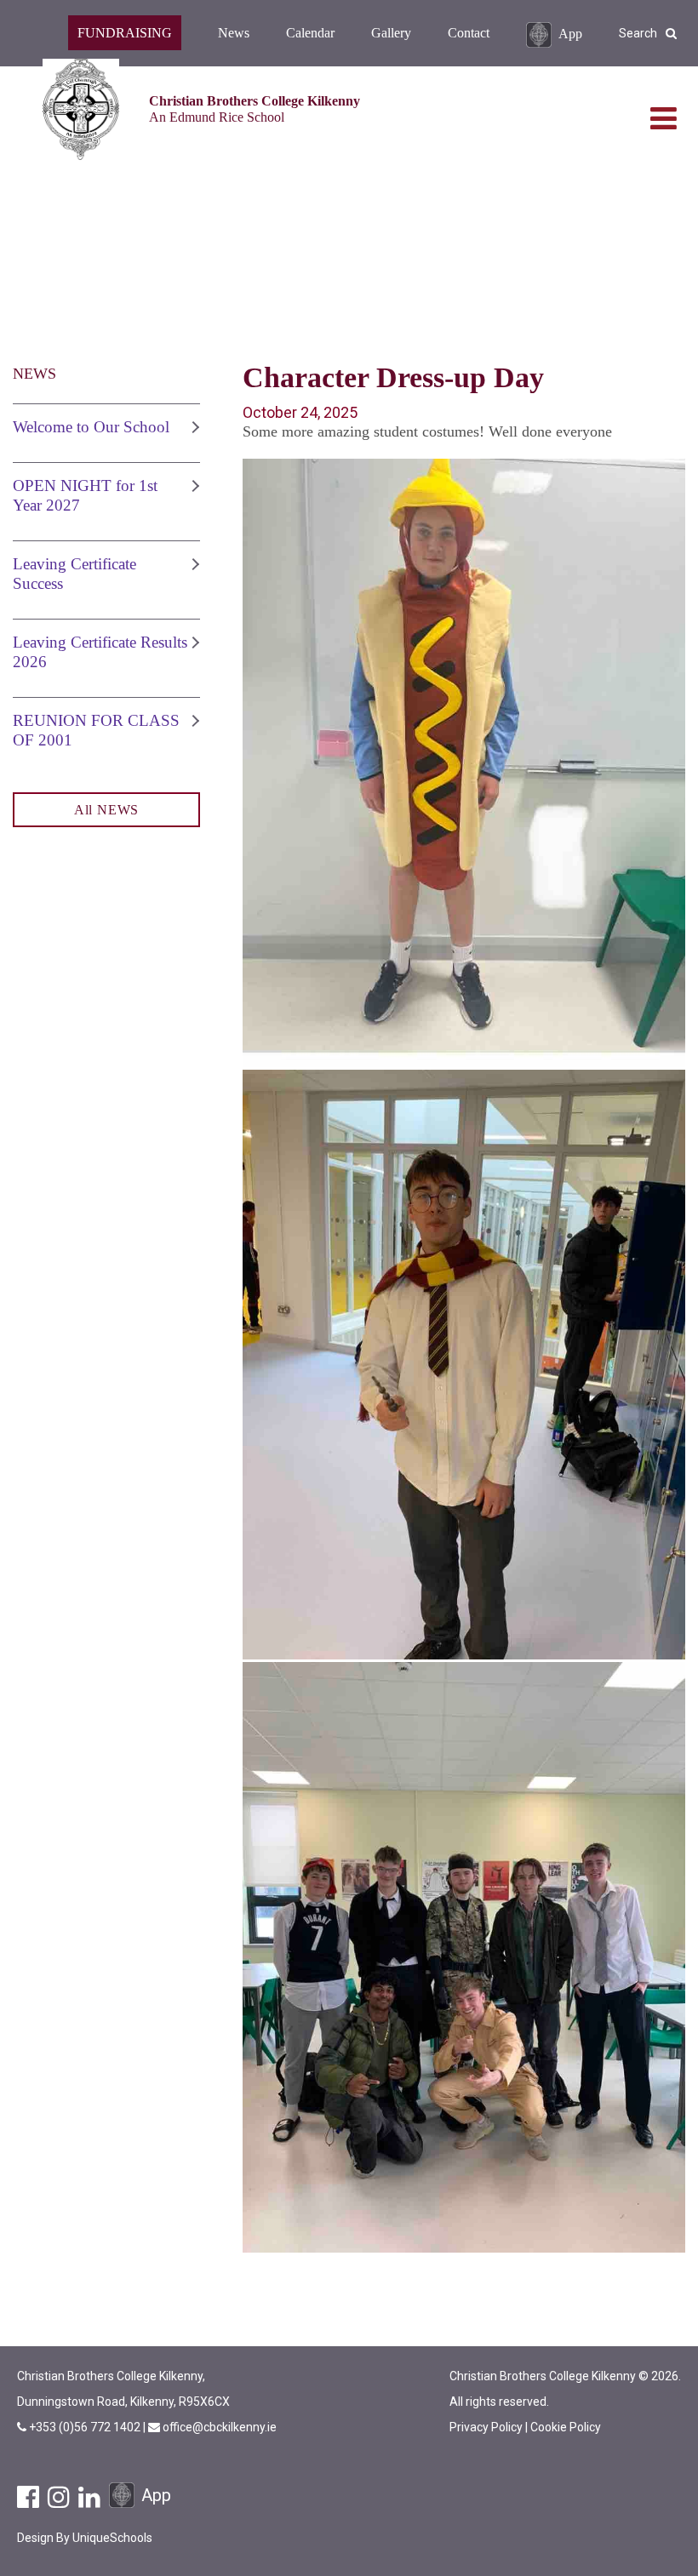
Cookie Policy (566, 2427)
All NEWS (106, 810)
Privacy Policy (486, 2427)
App (570, 33)
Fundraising (125, 33)
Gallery (391, 33)
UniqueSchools (112, 2538)
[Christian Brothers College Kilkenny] (81, 109)
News (234, 33)
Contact (469, 33)
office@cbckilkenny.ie (220, 2427)
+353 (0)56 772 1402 (86, 2427)
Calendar (310, 33)
